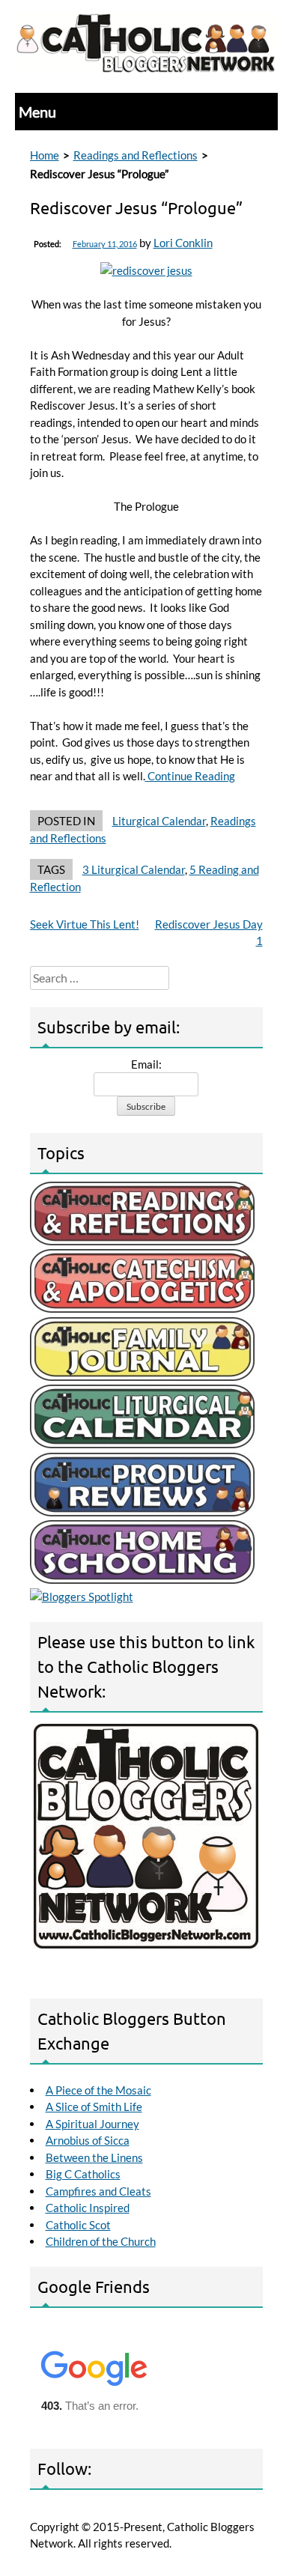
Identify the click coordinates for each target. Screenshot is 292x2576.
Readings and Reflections (136, 155)
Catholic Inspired (88, 2208)
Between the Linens (94, 2157)
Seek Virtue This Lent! (85, 924)
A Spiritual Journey (92, 2124)
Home (45, 155)
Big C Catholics (83, 2174)
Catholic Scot (78, 2225)
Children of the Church (101, 2241)
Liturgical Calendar (159, 821)
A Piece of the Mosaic (98, 2090)
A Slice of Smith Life (94, 2106)
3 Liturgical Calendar (134, 869)
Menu (37, 112)
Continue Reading (190, 776)
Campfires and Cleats (98, 2191)
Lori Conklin (183, 243)
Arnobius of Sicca (88, 2140)
